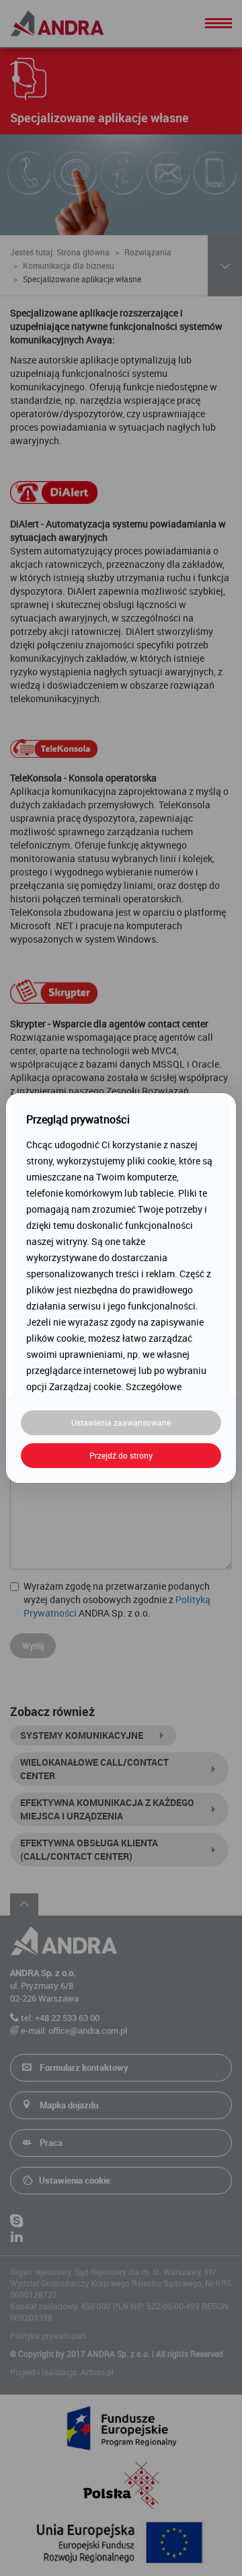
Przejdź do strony (121, 1455)
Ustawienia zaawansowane (121, 1422)
